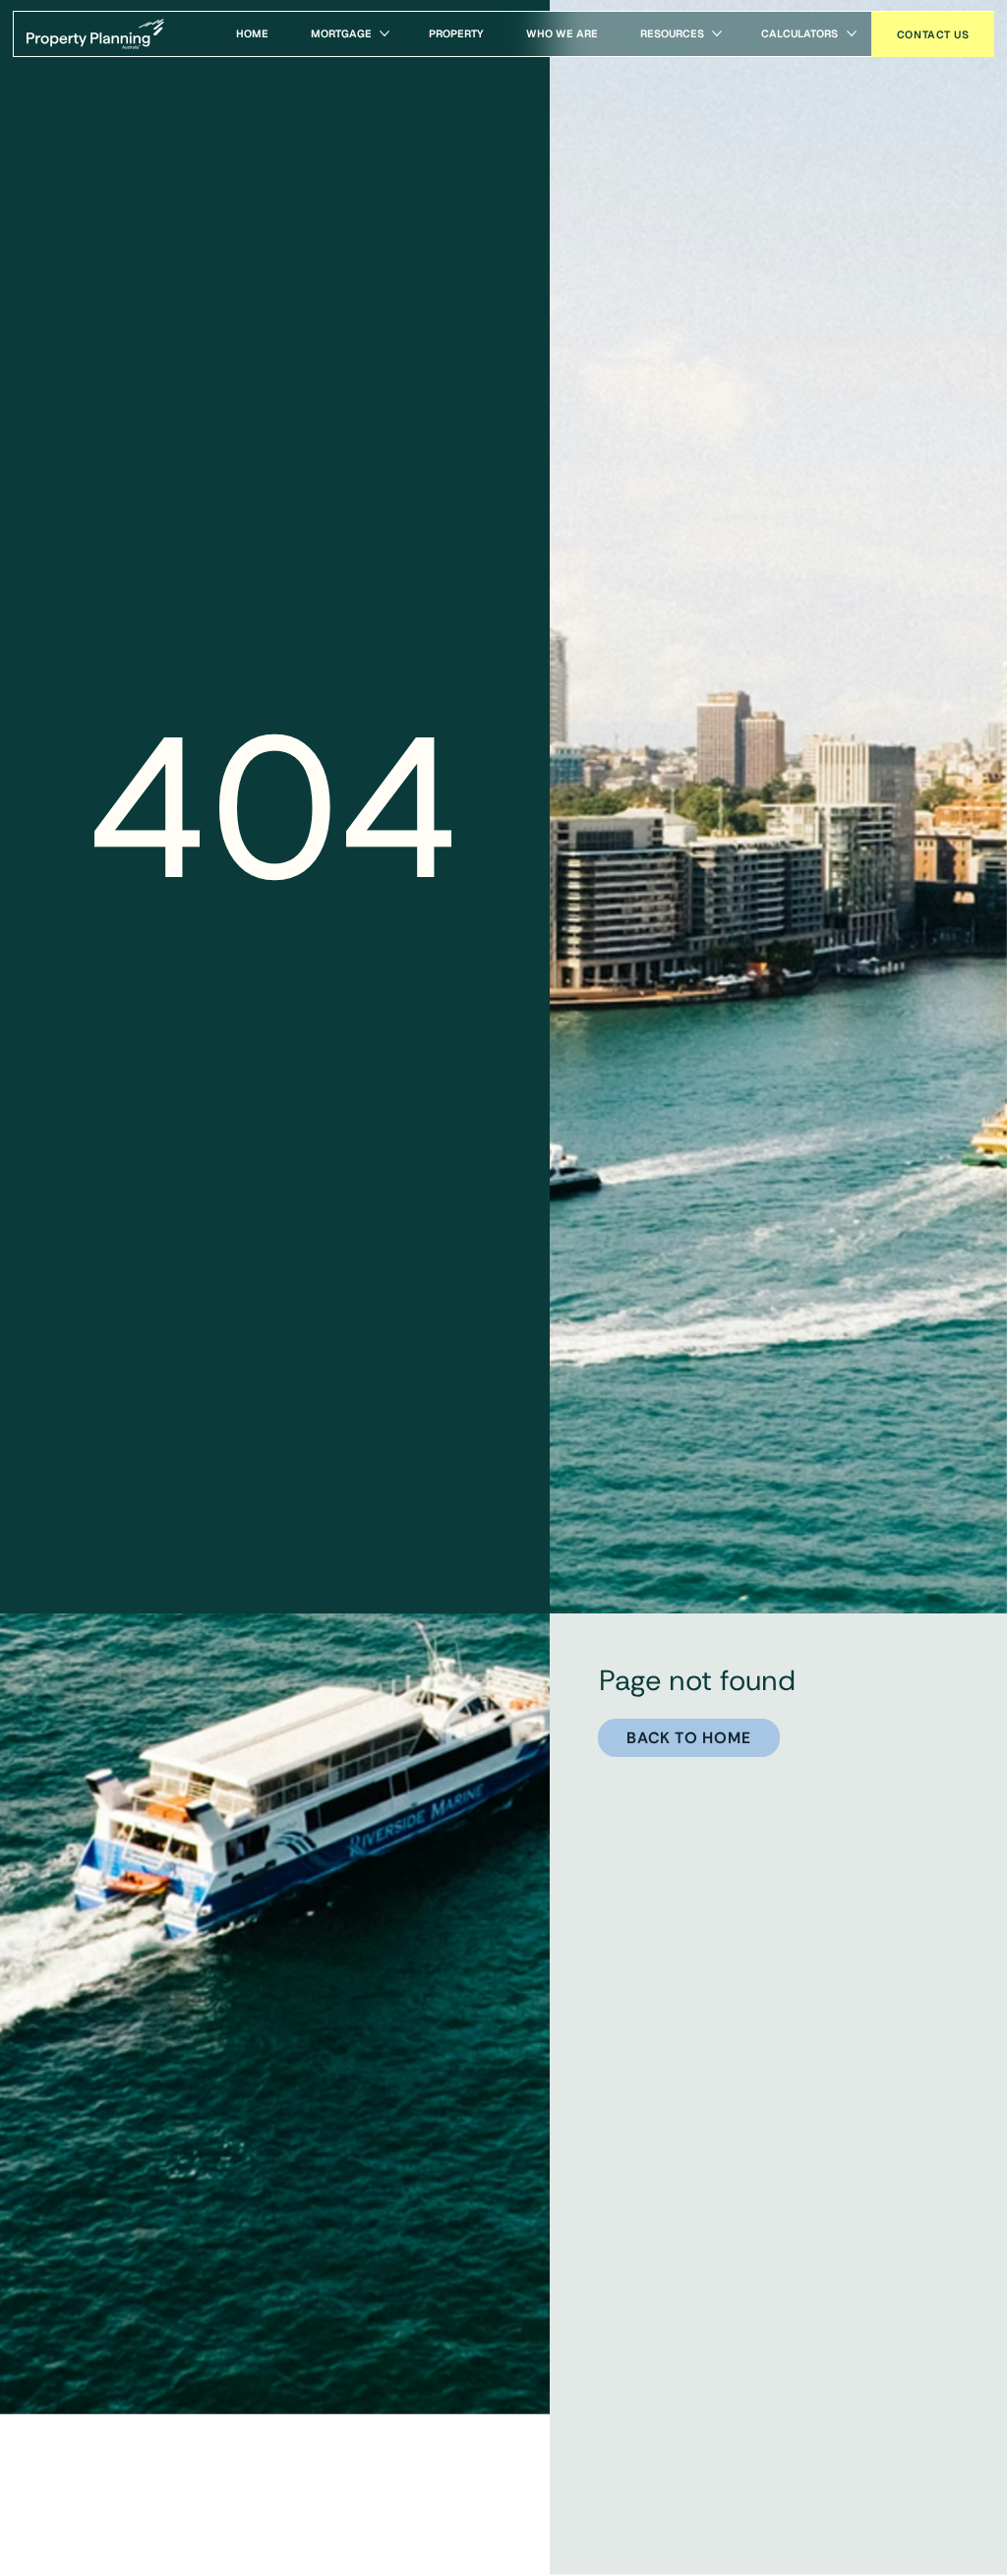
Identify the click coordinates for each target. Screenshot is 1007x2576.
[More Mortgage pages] (385, 33)
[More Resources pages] (717, 33)
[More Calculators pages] (852, 33)
